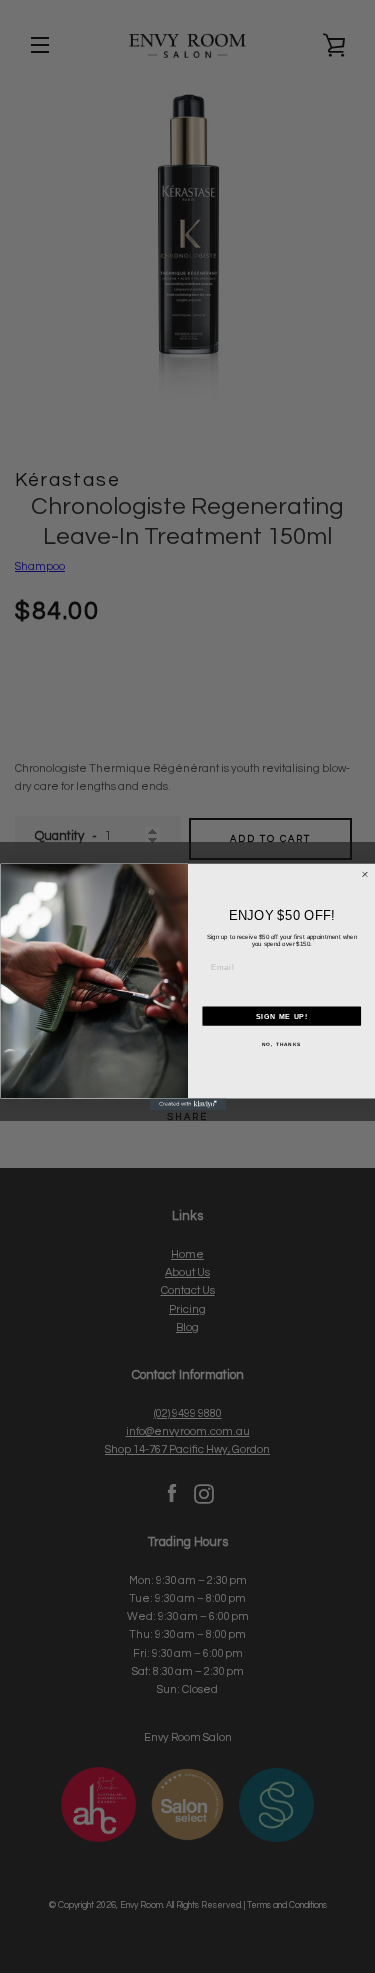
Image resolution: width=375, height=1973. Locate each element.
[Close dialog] (365, 874)
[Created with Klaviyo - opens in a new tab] (187, 1104)
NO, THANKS (281, 1044)
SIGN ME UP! (281, 1016)
